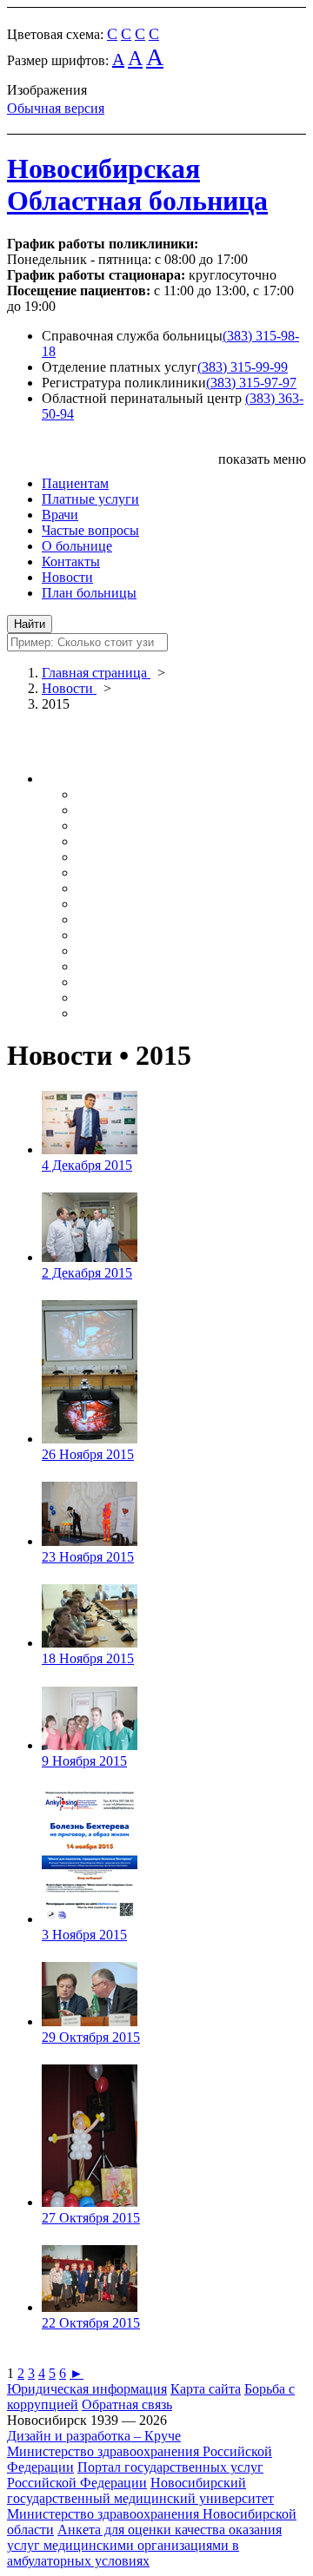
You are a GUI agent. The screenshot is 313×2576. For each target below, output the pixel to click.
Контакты (71, 561)
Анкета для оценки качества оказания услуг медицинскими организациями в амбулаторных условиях (144, 2545)
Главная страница (96, 673)
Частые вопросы (90, 530)
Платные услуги (90, 499)
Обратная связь (127, 2404)
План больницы (89, 593)
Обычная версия (56, 108)
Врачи (60, 515)
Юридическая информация (87, 2389)
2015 (56, 704)
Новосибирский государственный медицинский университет (140, 2490)
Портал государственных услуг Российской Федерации (135, 2475)
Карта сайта (206, 2389)
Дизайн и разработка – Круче (94, 2436)
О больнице (77, 546)
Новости (67, 577)
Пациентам (75, 483)
